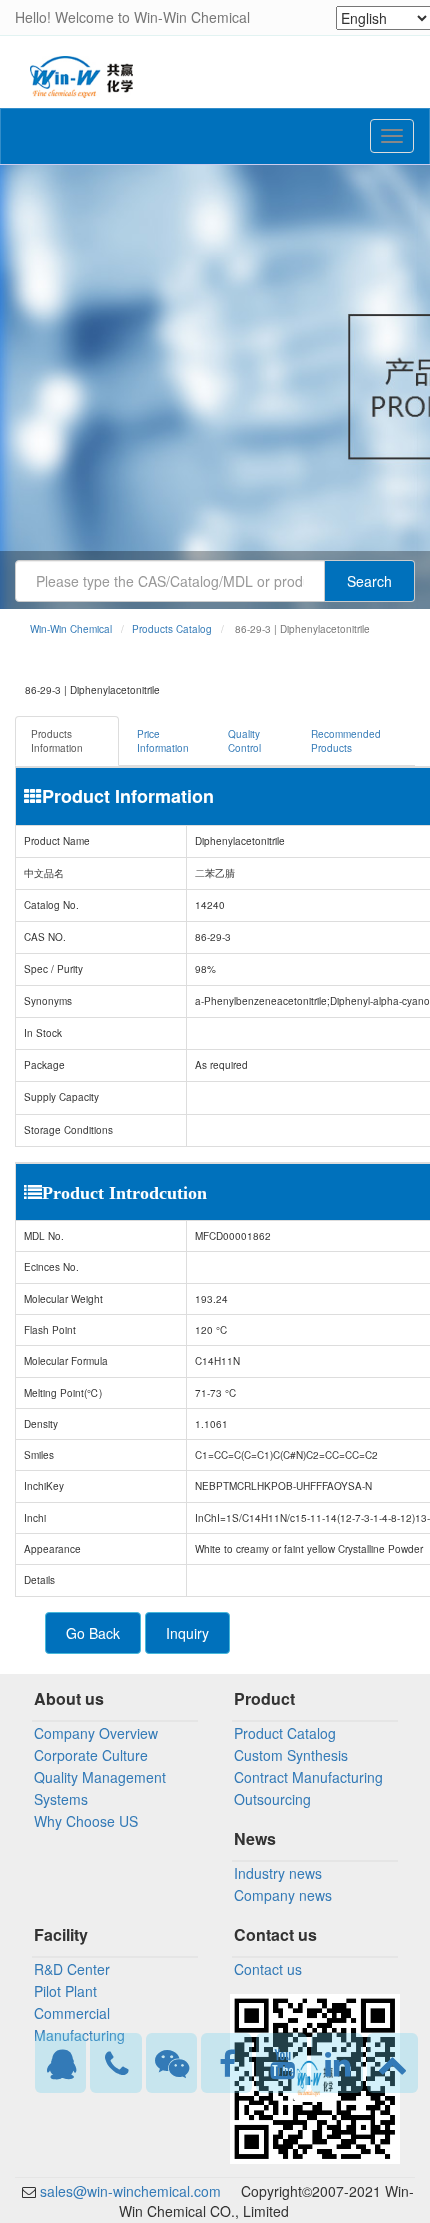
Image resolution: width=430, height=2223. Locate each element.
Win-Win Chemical (71, 629)
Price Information (163, 741)
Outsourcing (272, 1799)
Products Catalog (172, 629)
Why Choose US (86, 1821)
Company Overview (96, 1733)
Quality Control (244, 741)
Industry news (278, 1873)
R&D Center (72, 1969)
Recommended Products (346, 741)
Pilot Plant (65, 1991)
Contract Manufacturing (308, 1777)
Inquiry (187, 1633)
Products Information (57, 741)
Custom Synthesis (291, 1755)
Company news (283, 1895)
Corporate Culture (91, 1755)
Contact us (268, 1969)
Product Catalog (285, 1733)
